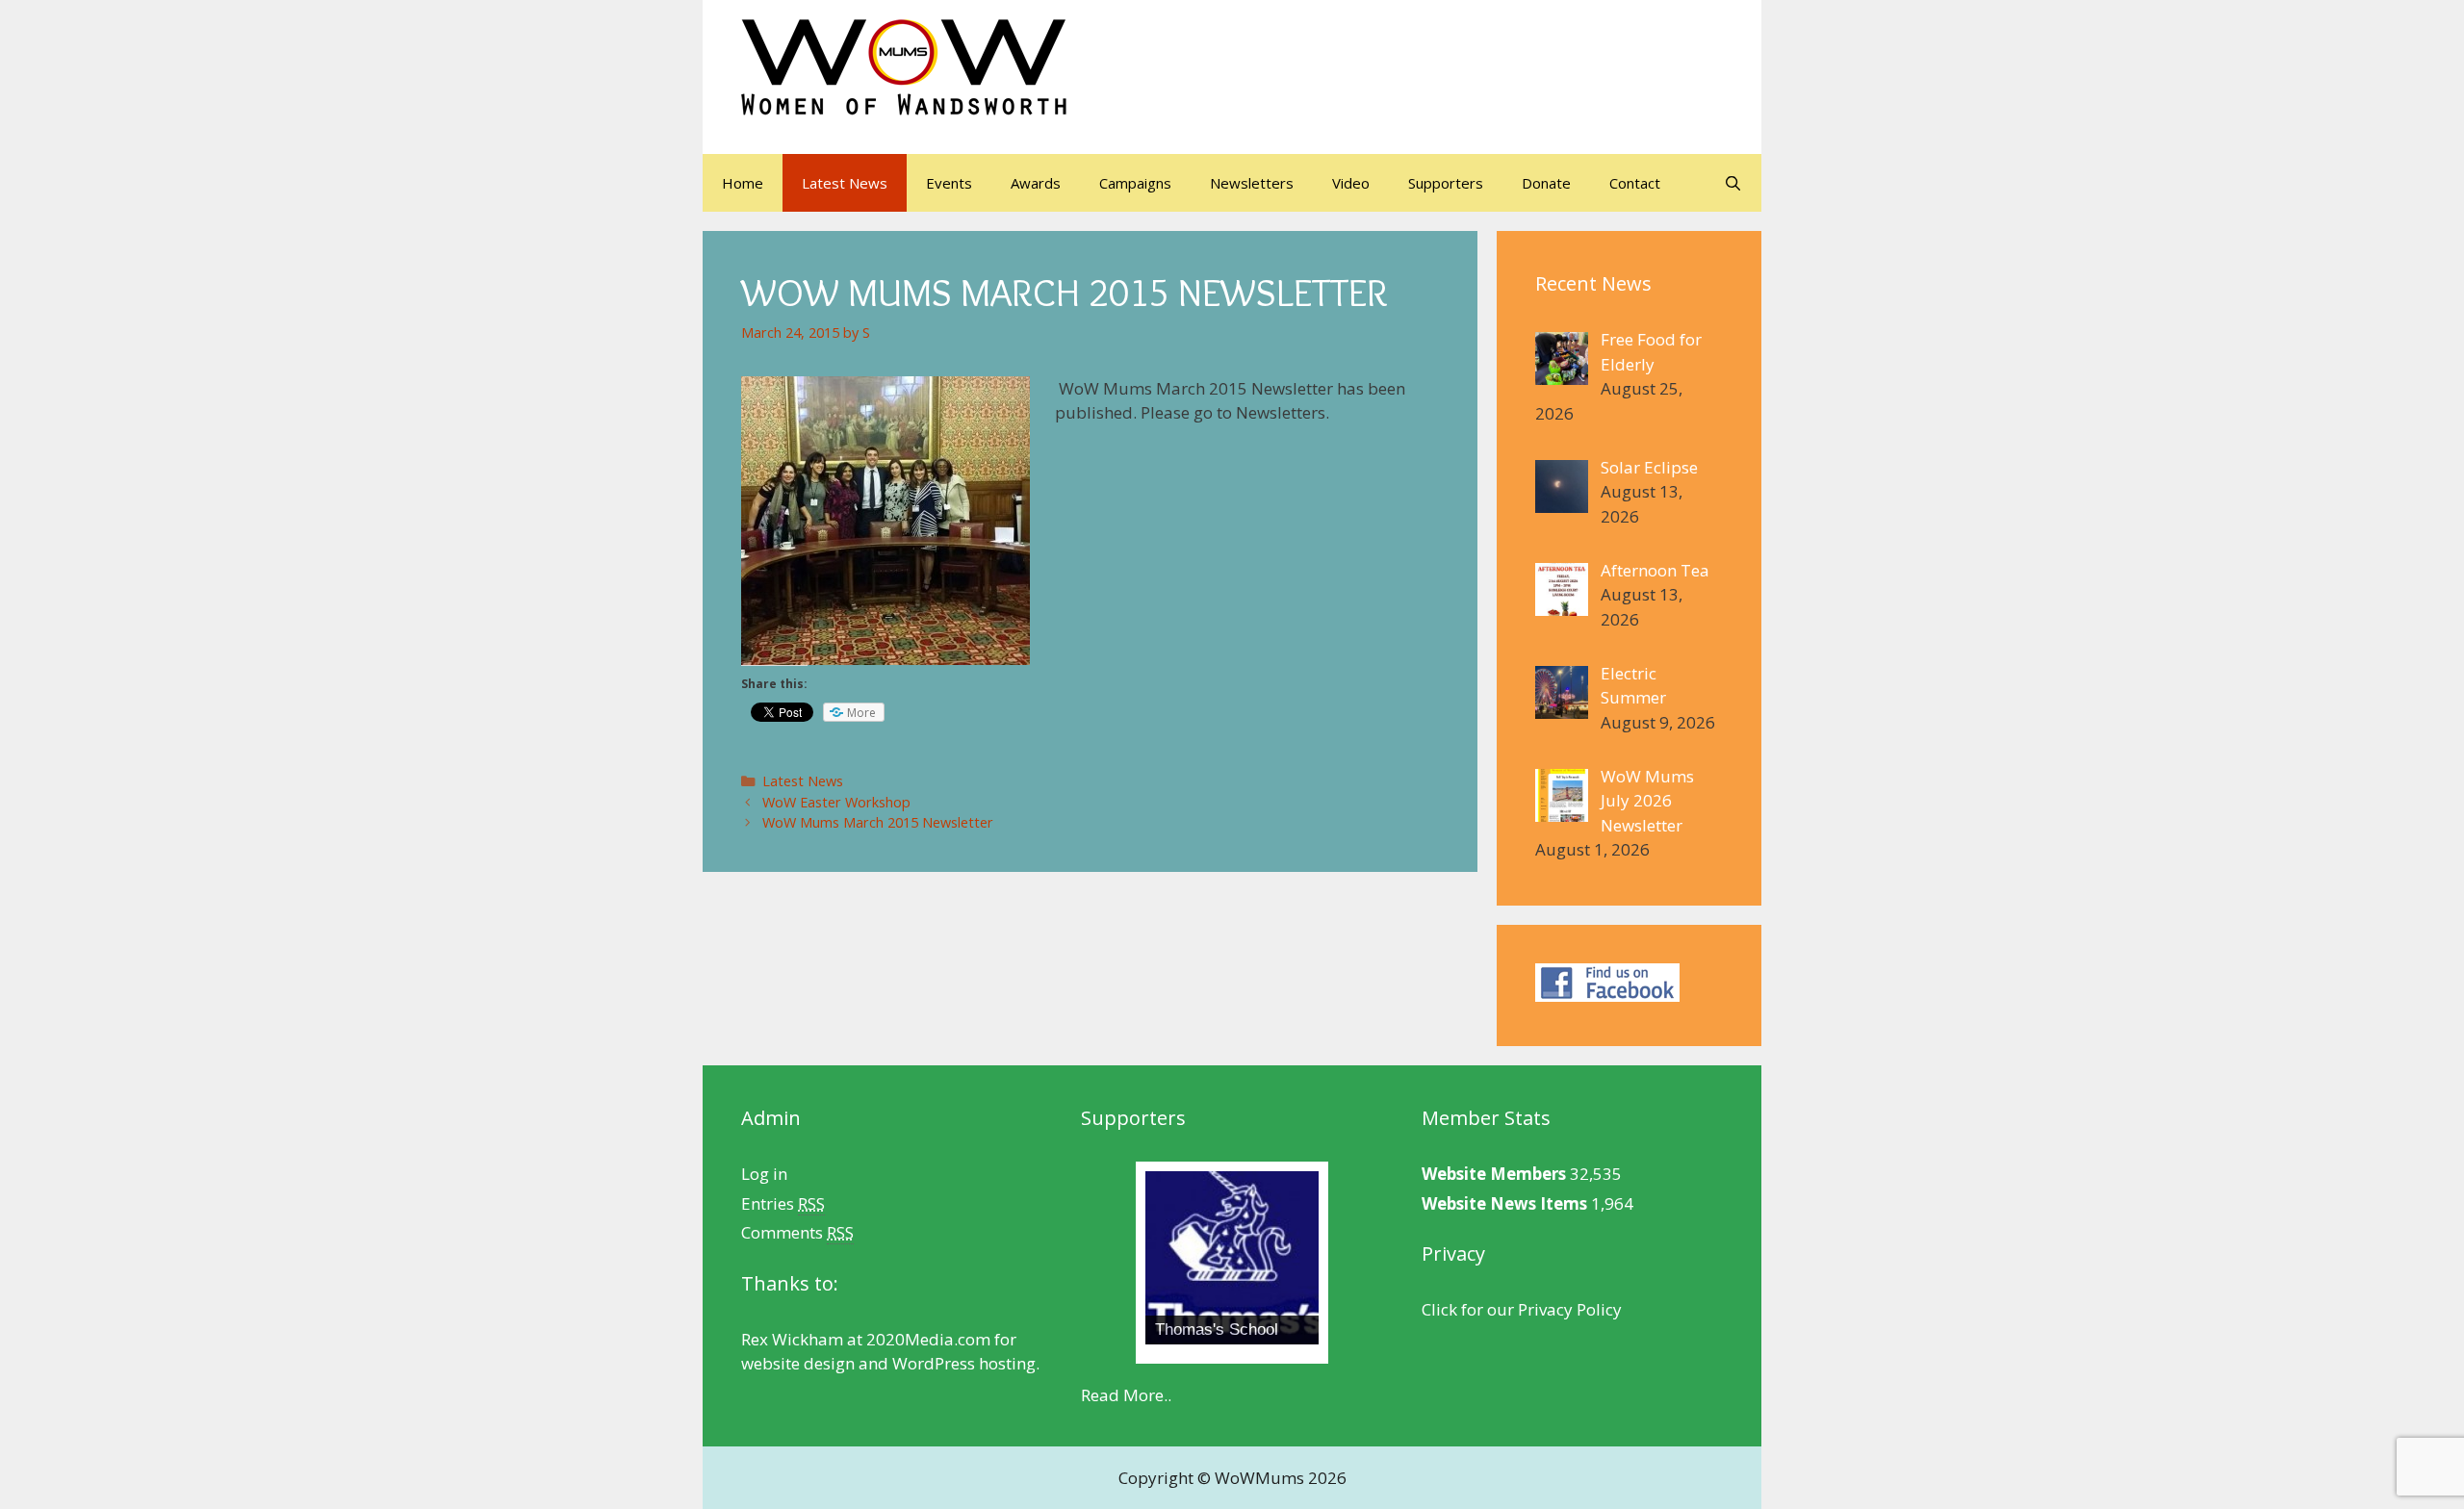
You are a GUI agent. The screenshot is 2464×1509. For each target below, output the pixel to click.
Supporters (1446, 183)
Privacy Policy (1570, 1309)
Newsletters (1252, 183)
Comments (797, 1232)
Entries (783, 1203)
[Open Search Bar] (1733, 183)
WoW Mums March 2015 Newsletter (878, 822)
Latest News (845, 183)
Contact (1635, 183)
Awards (1036, 183)
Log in (764, 1174)
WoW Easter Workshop (836, 802)
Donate (1546, 183)
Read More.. (1126, 1395)
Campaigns (1135, 183)
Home (743, 183)
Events (949, 183)
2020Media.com (928, 1339)
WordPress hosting (964, 1363)
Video (1351, 183)
